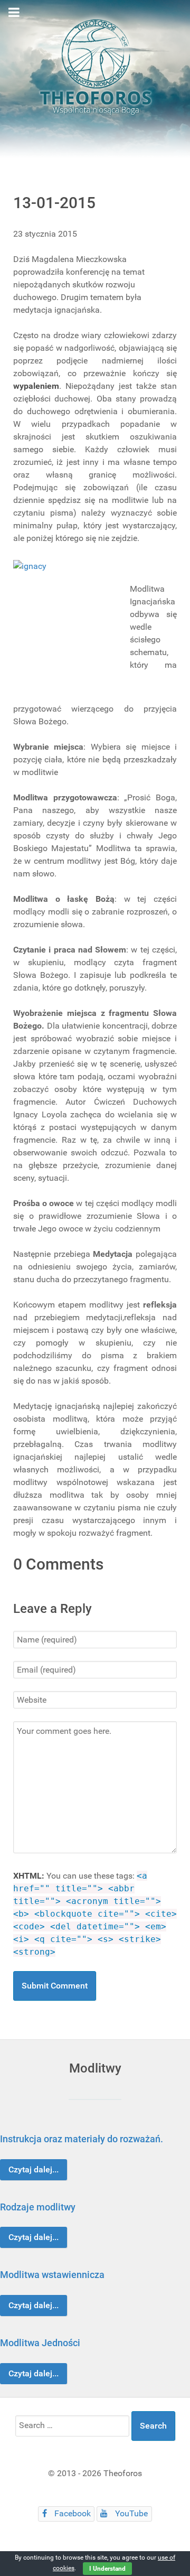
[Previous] (20, 2255)
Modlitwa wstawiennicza (52, 2275)
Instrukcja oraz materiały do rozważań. (82, 2139)
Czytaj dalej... (34, 2169)
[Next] (170, 2255)
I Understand (107, 2569)
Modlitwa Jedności (40, 2343)
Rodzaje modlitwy (38, 2207)
